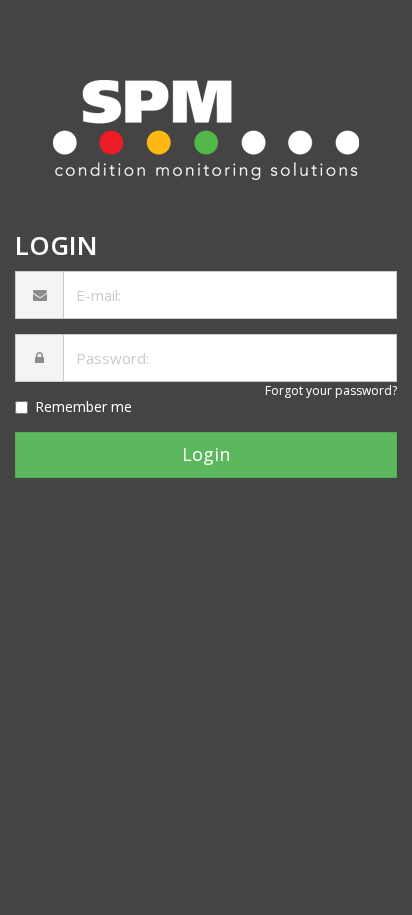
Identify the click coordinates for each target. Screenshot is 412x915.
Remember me (83, 406)
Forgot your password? (331, 390)
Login (206, 454)
